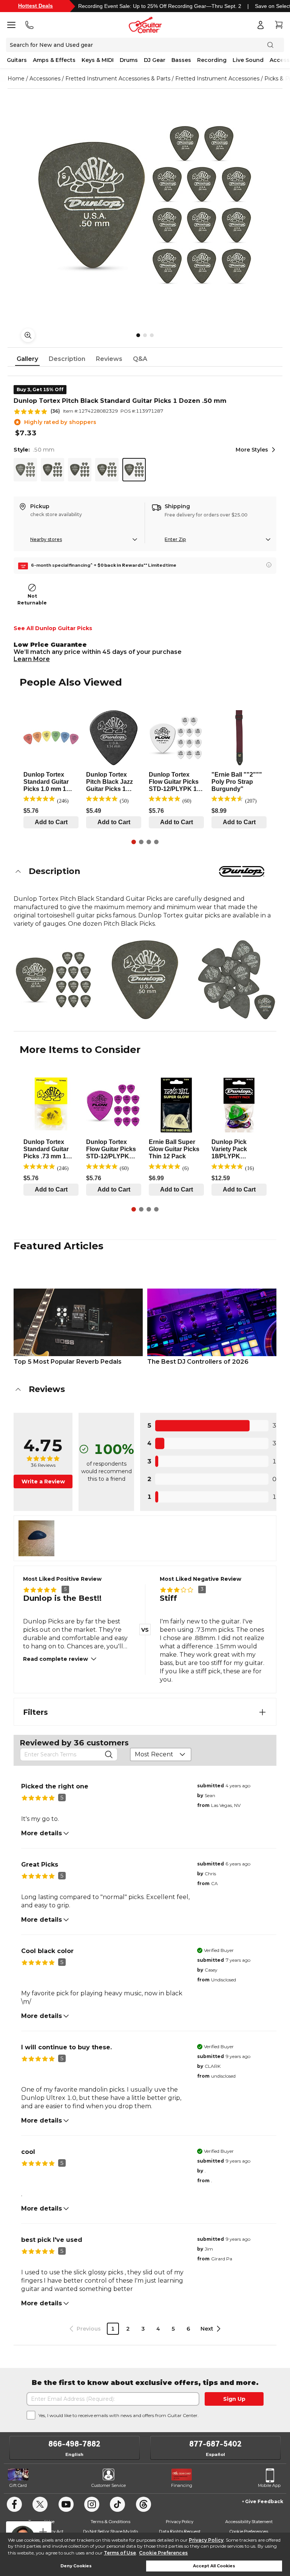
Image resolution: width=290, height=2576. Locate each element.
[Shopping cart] (279, 25)
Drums (129, 60)
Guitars (17, 60)
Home (16, 79)
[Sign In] (261, 25)
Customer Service (109, 2485)
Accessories (45, 79)
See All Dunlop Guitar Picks (53, 628)
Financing (182, 2485)
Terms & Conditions (110, 2521)
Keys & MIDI (98, 60)
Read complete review (56, 1659)
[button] (145, 871)
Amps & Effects (54, 60)
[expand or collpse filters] (262, 1712)
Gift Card (18, 2485)
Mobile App (269, 2485)
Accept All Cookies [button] (214, 2566)
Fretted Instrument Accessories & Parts (118, 79)
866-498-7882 (74, 2444)
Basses (181, 60)
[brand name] (242, 871)
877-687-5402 (215, 2444)
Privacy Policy (206, 2540)
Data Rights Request (180, 2531)
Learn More (32, 659)
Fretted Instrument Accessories (217, 79)
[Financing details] (269, 565)
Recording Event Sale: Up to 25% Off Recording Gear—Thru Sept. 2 (160, 6)
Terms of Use (120, 2553)
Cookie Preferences (163, 2553)
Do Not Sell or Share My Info (110, 2531)
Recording (212, 60)
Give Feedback (264, 2501)
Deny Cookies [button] (76, 2566)
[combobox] (161, 1754)
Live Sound (248, 60)
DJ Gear (155, 60)
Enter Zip (175, 539)
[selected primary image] (145, 205)
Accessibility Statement (249, 2521)
